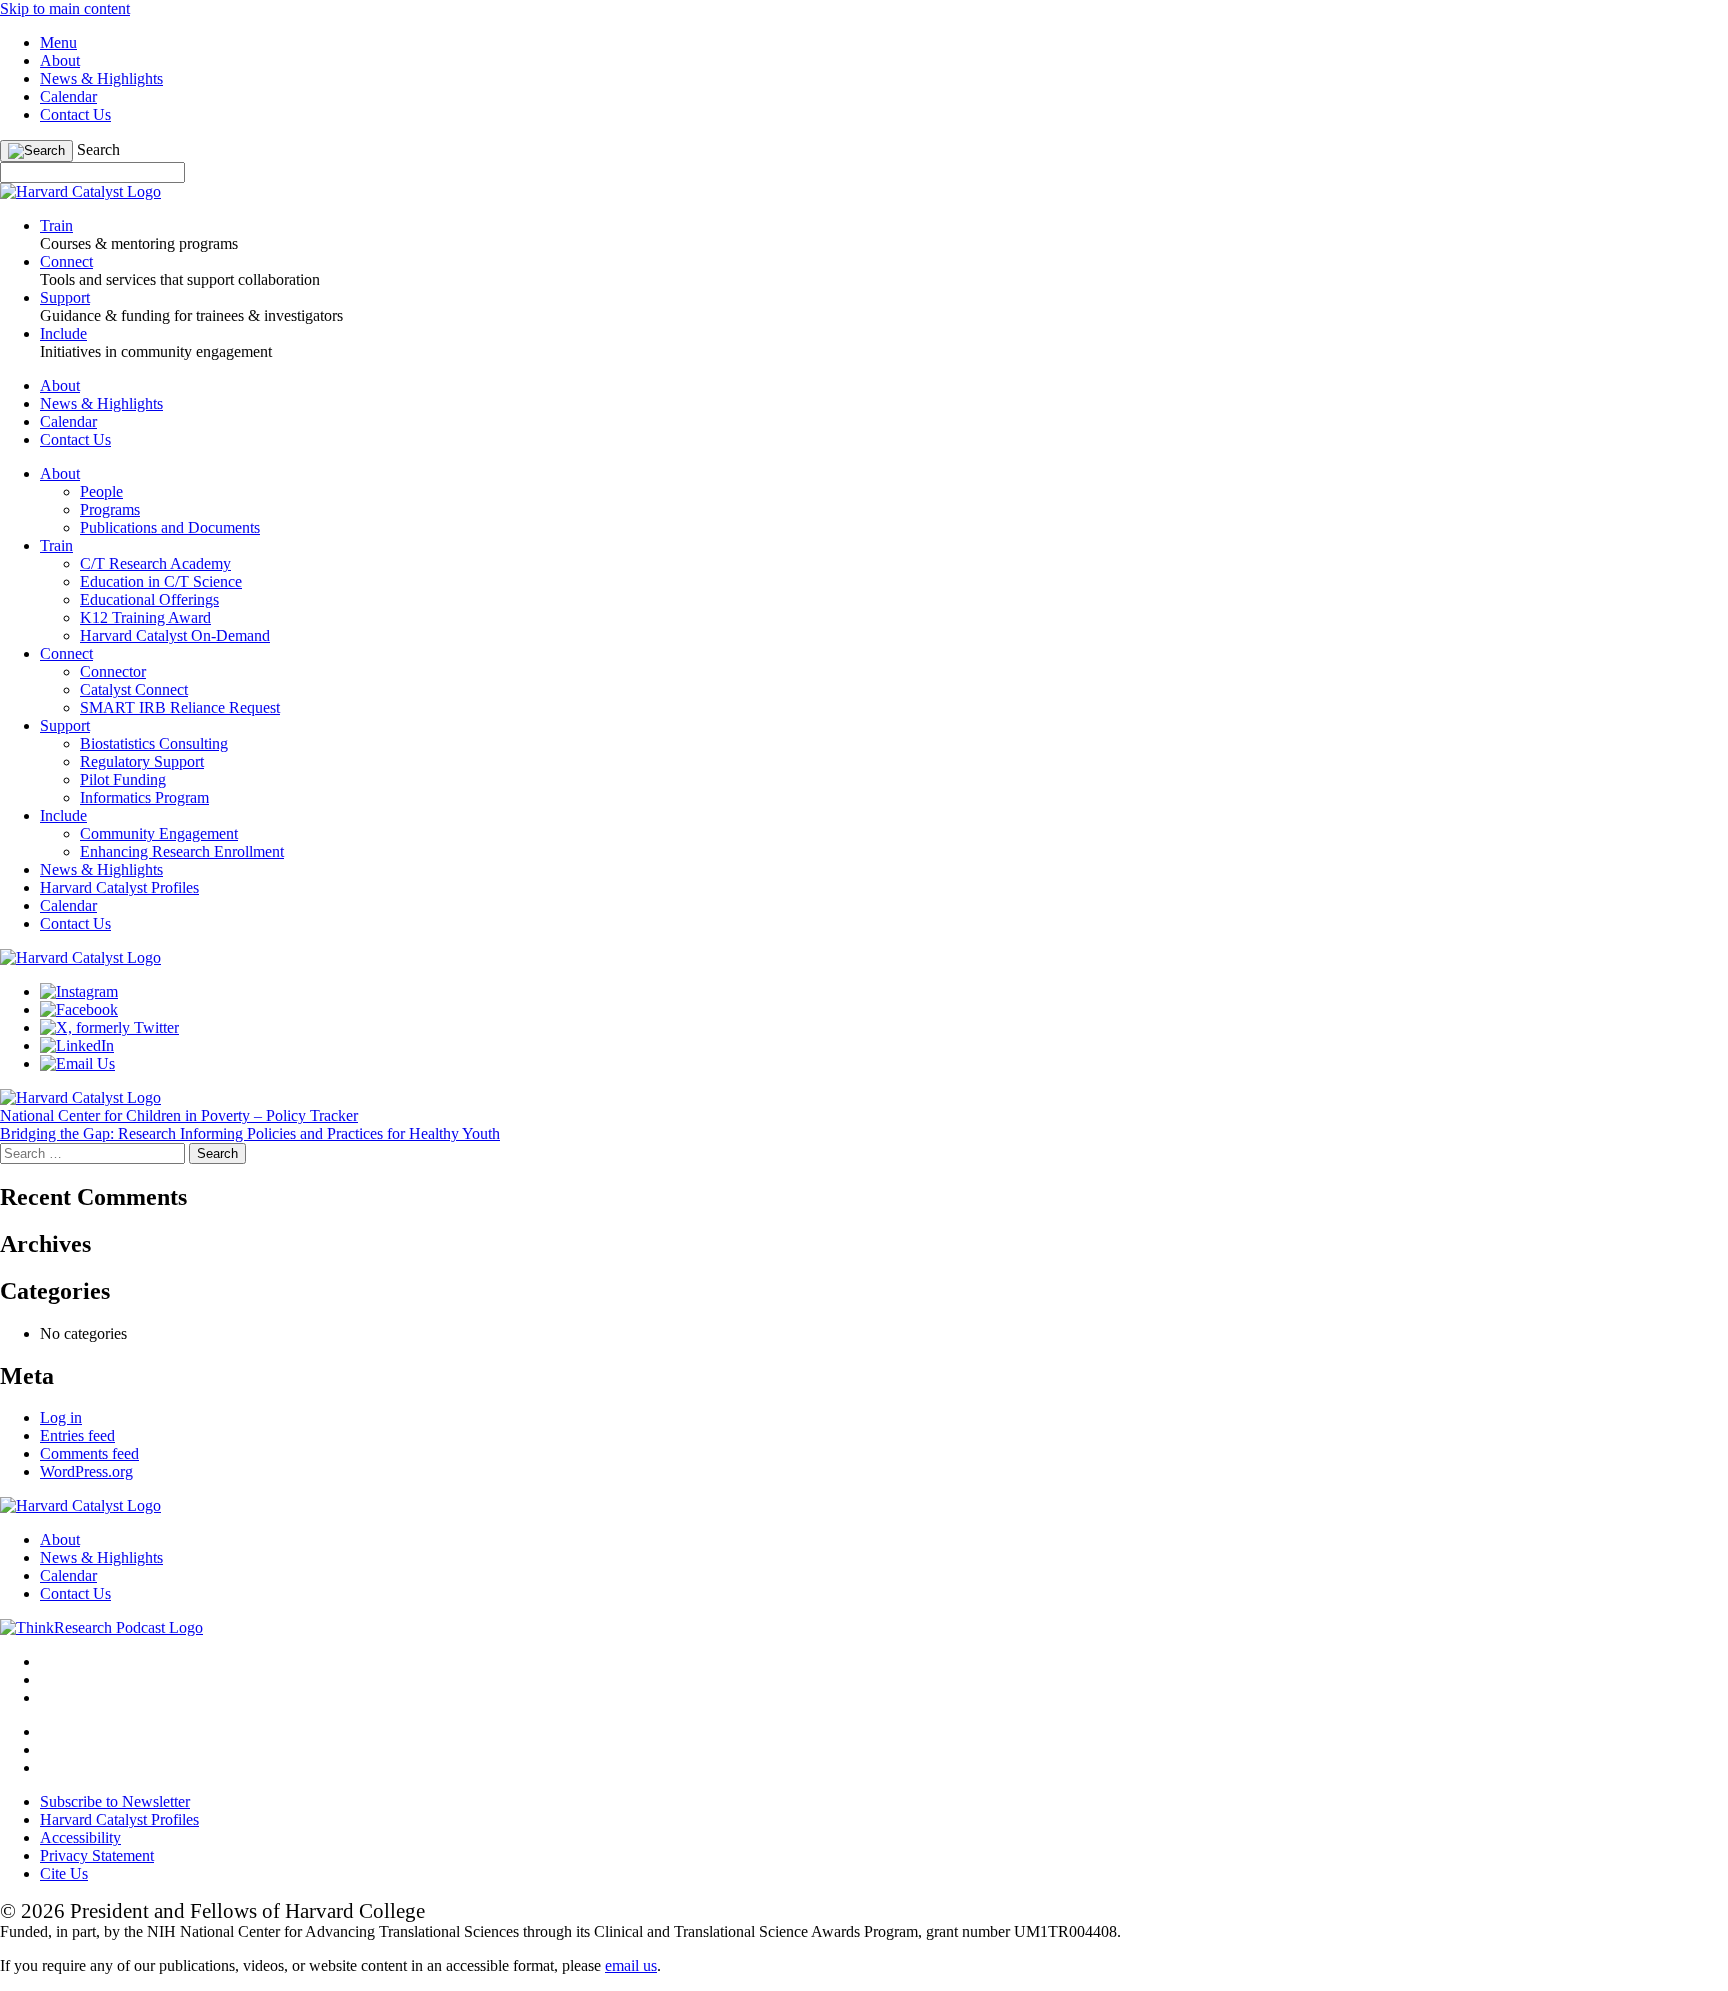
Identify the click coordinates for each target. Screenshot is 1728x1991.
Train (56, 545)
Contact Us (75, 114)
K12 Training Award (145, 617)
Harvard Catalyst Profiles (119, 887)
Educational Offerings (149, 599)
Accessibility (80, 1837)
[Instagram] (79, 991)
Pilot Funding (123, 779)
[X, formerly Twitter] (109, 1027)
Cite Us (64, 1873)
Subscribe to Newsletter (115, 1801)
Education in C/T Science (161, 581)
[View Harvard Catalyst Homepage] (80, 191)
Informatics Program (144, 797)
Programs (110, 509)
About (60, 60)
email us (631, 1965)
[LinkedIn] (77, 1045)
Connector (113, 671)
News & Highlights (101, 78)
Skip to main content (65, 8)
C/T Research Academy (155, 563)
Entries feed (77, 1435)
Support (65, 725)
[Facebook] (79, 1009)
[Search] (36, 151)
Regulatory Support (142, 761)
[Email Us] (77, 1063)
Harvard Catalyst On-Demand (175, 635)
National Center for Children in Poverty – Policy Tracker (179, 1115)
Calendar (68, 96)
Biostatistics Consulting (154, 743)
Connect (66, 653)
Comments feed (89, 1453)
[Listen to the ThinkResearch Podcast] (101, 1627)
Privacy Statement (97, 1855)
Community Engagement (159, 833)
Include (63, 815)
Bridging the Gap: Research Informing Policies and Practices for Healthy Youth (250, 1133)
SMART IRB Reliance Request (180, 707)
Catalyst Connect (134, 689)
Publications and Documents (170, 527)
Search (98, 149)
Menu (58, 42)
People (101, 491)
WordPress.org (86, 1471)
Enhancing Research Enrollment (182, 851)
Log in (61, 1417)
